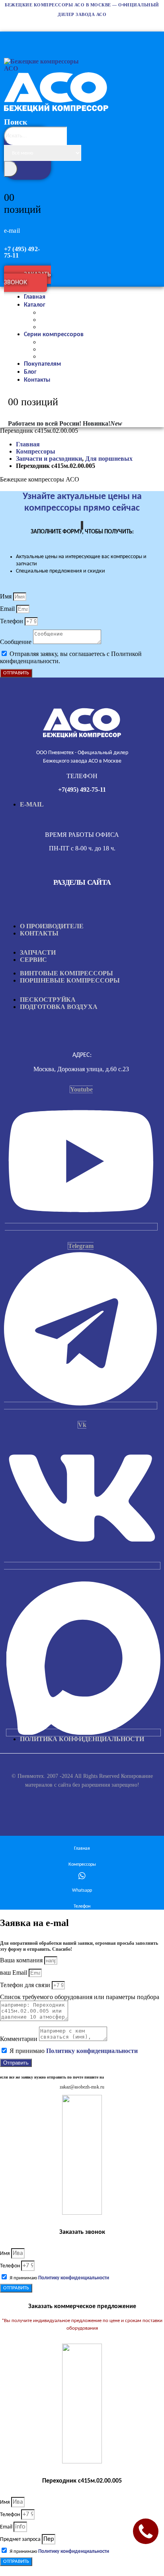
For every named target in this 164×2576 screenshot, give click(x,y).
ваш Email (14, 1973)
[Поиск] (11, 169)
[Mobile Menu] (8, 37)
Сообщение (17, 642)
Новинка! (102, 423)
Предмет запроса (21, 2539)
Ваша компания (22, 1960)
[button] (29, 171)
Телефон (12, 621)
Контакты (37, 380)
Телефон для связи (26, 1985)
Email (8, 609)
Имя (7, 596)
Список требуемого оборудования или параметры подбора (80, 1997)
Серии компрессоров (54, 335)
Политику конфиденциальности (92, 2051)
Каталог (35, 305)
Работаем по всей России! (45, 423)
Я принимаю (74, 2051)
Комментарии (20, 2039)
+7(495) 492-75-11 (82, 790)
